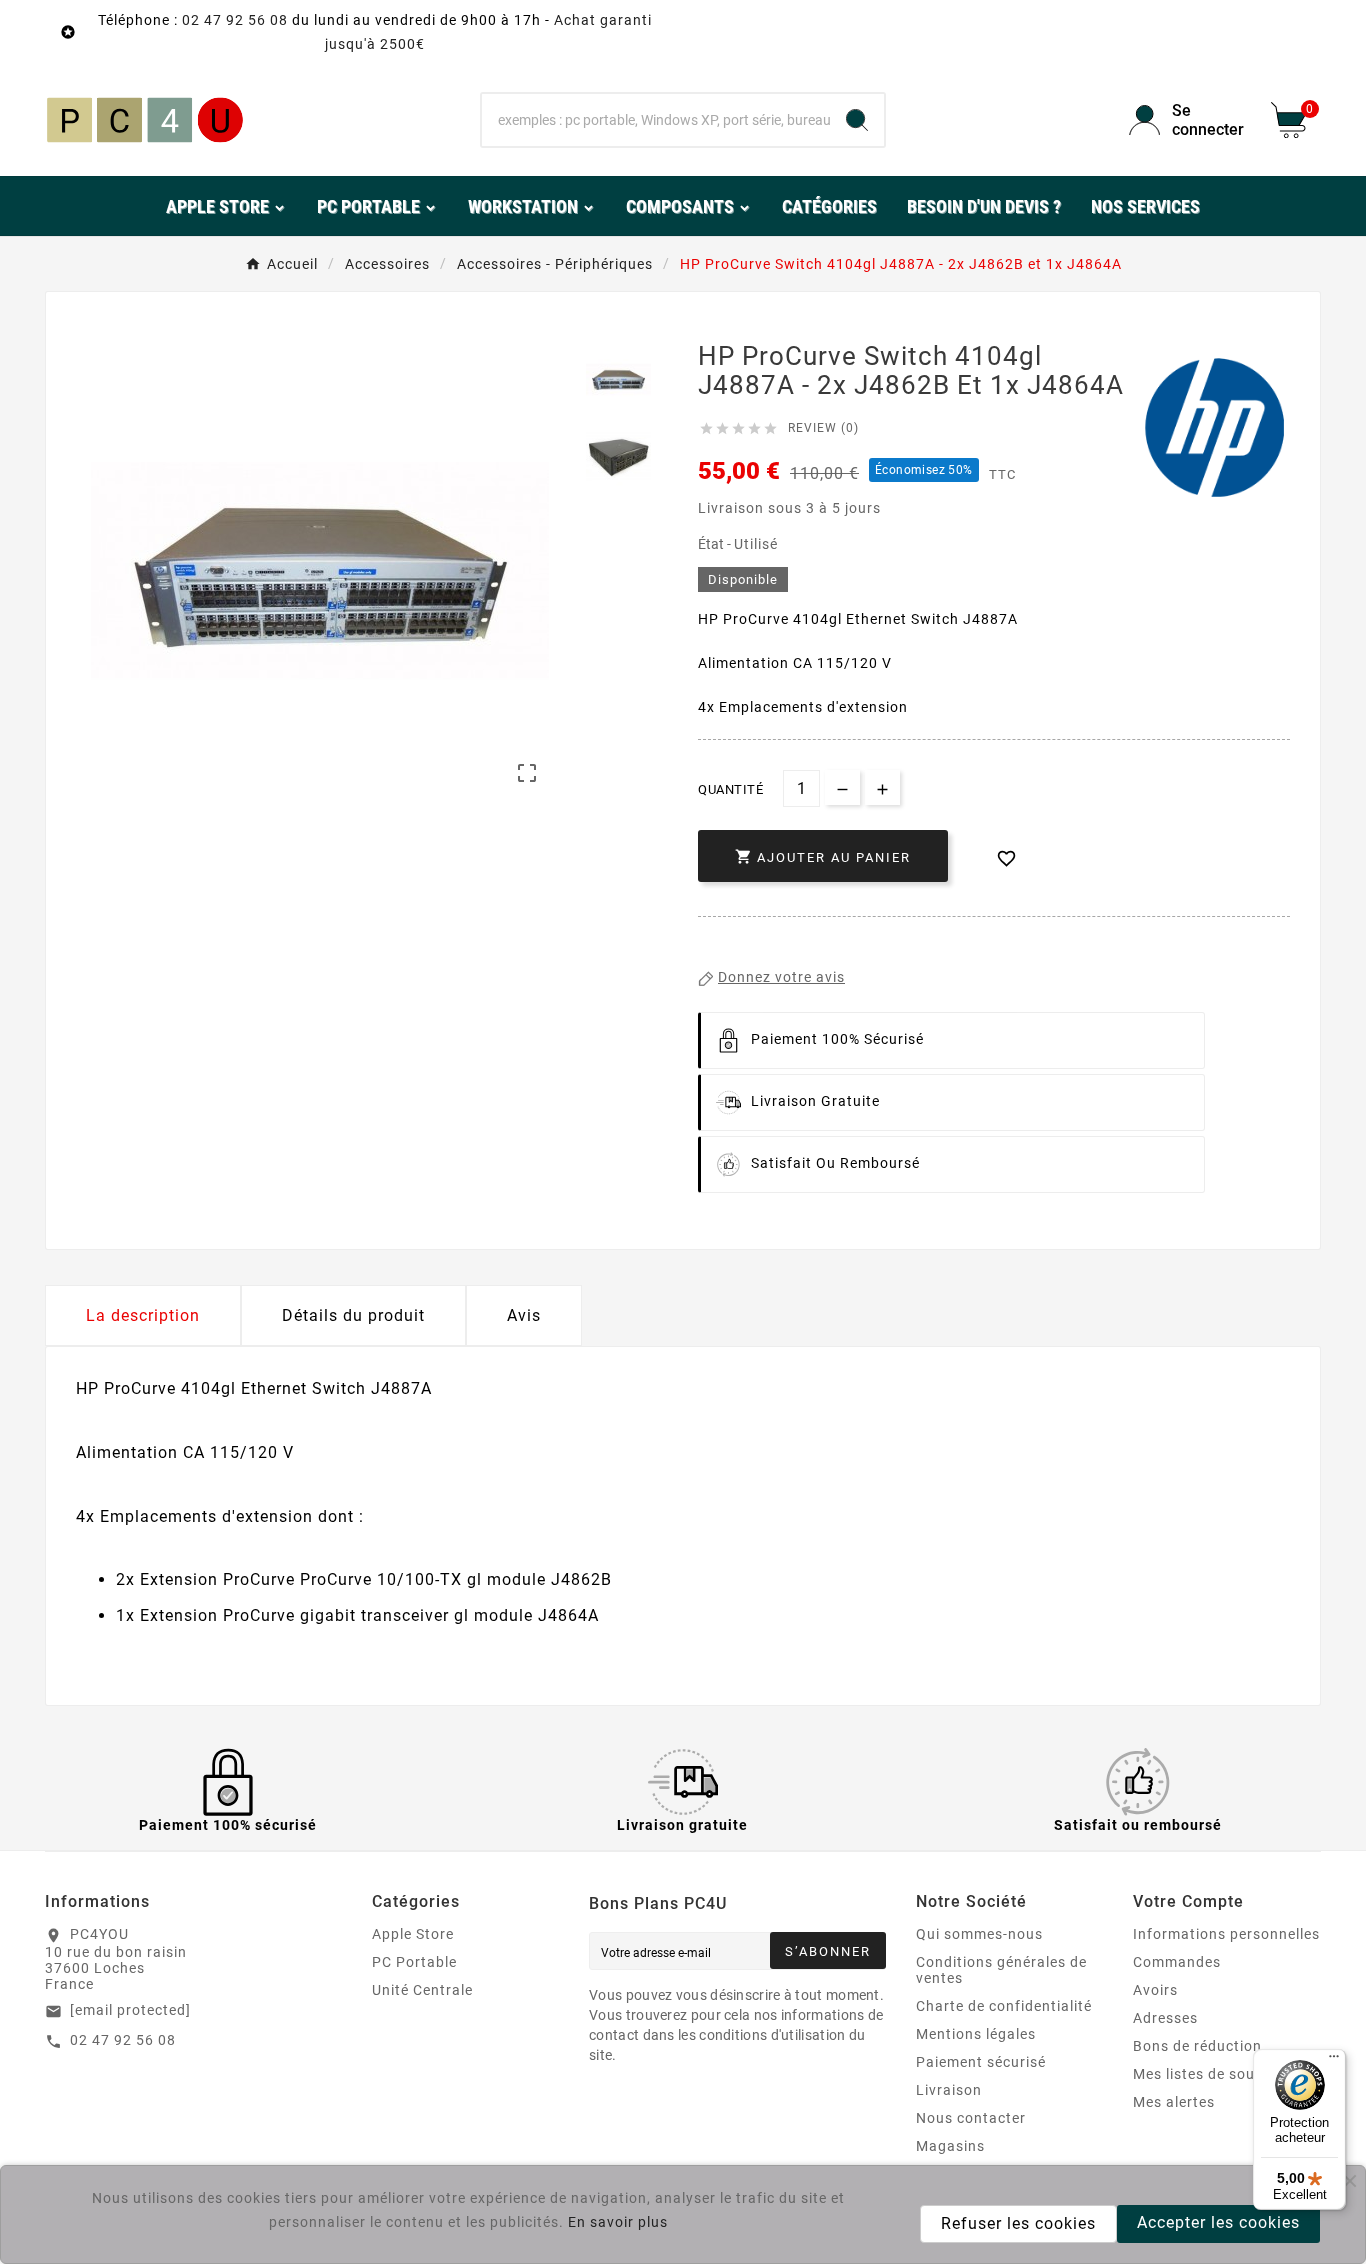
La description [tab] (143, 1315)
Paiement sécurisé (981, 2062)
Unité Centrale (422, 1990)
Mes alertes (1174, 2102)
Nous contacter (971, 2118)
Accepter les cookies (1218, 2222)
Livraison (949, 2090)
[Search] (857, 120)
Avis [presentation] (524, 1315)
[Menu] (1334, 2061)
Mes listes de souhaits (1212, 2074)
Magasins (950, 2146)
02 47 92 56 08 (235, 20)
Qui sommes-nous (979, 1934)
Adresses (1165, 2018)
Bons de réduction (1197, 2046)
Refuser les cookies (1018, 2223)
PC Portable (414, 1962)
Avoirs (1155, 1990)
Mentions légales (976, 2034)
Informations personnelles (1226, 1934)
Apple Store (413, 1934)
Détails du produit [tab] (353, 1315)
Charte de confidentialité (1004, 2006)
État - (716, 544)
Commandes (1177, 1962)
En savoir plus (618, 2222)
